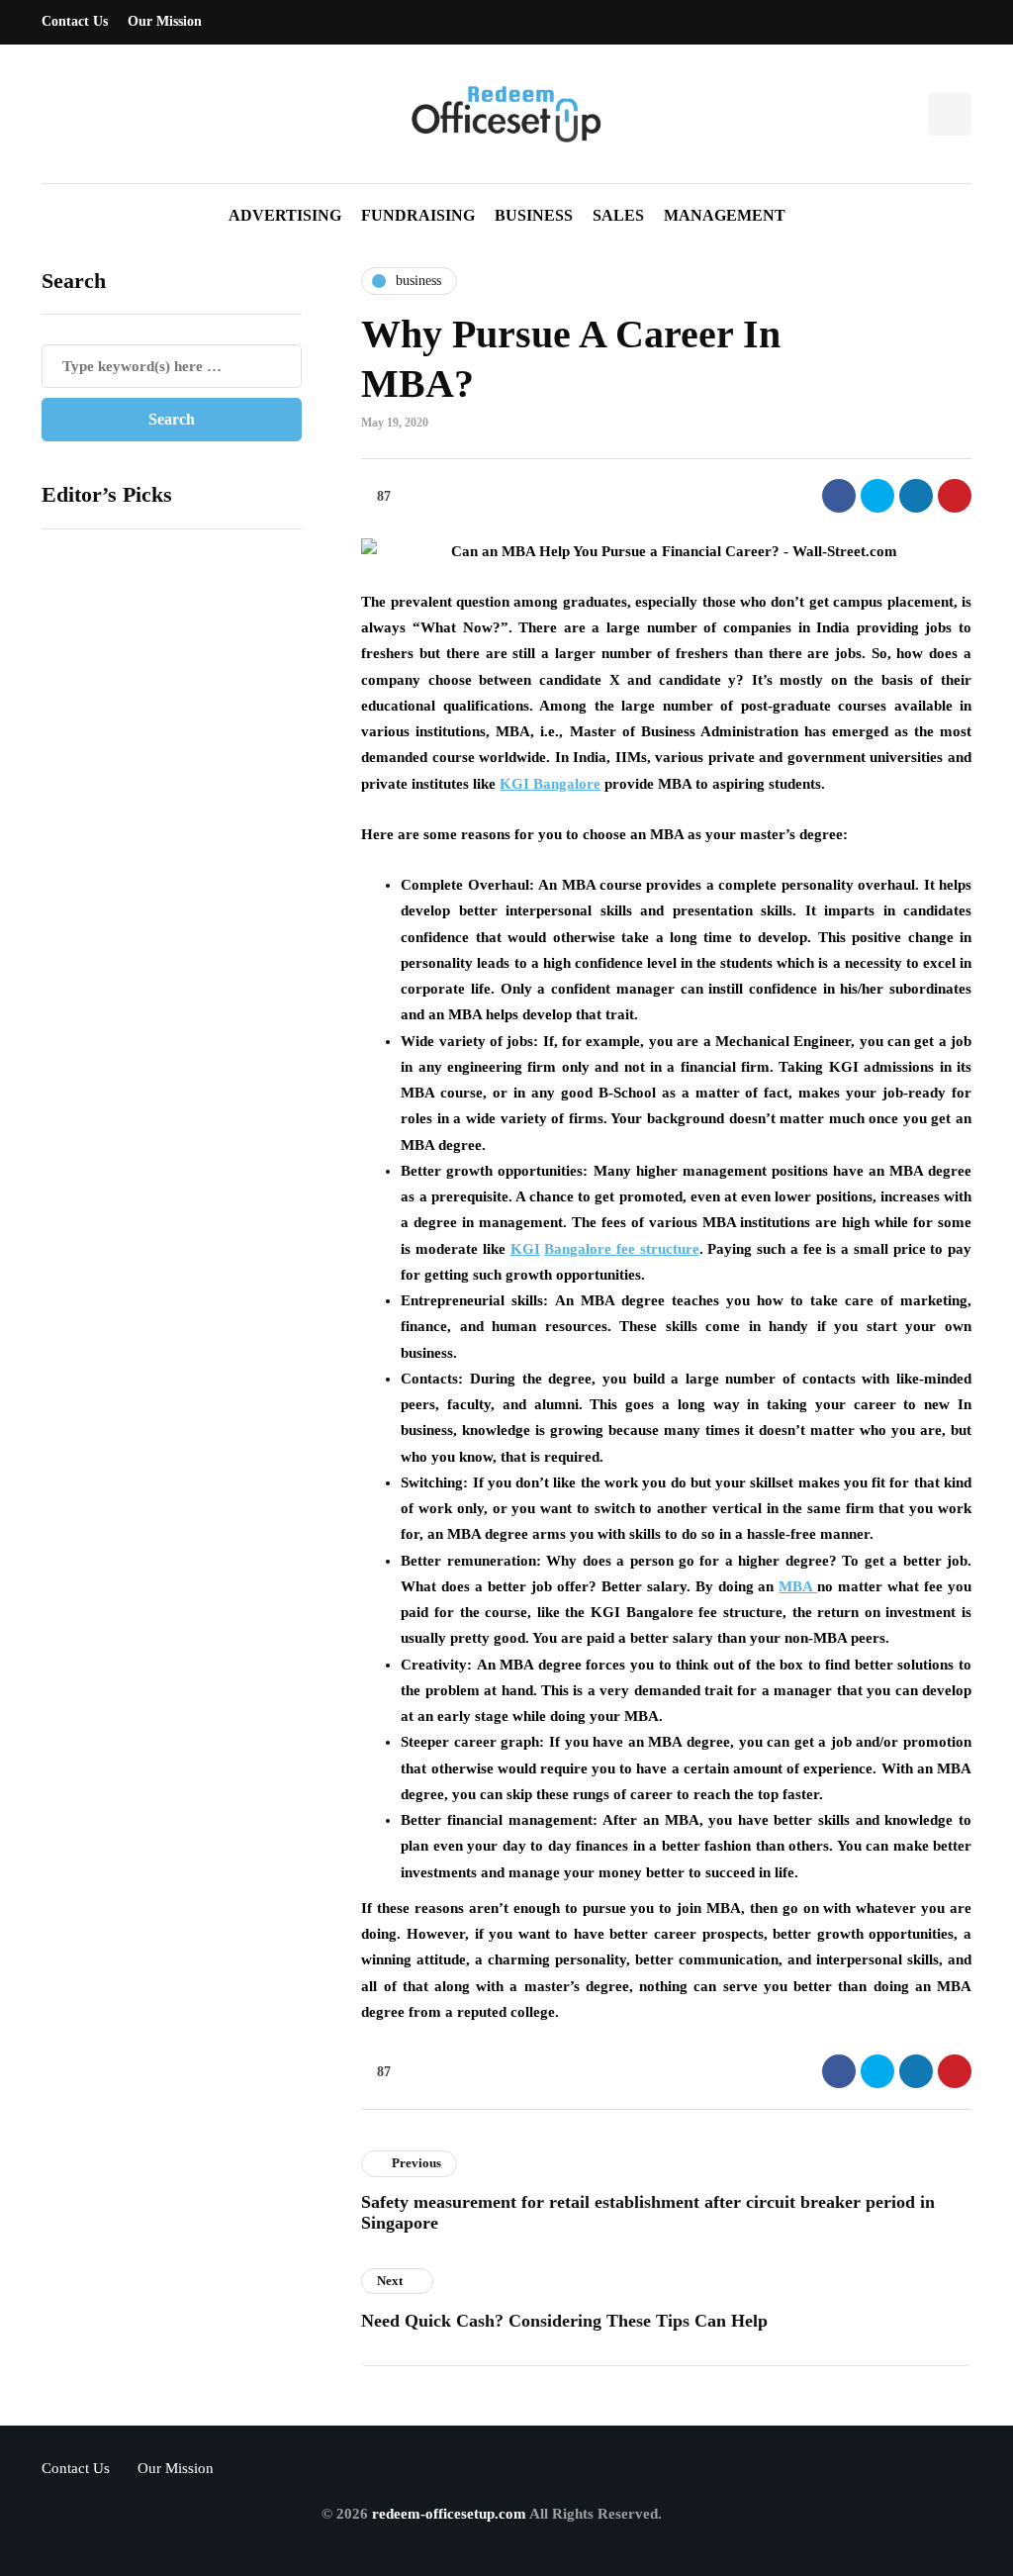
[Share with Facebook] (839, 496)
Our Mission (165, 21)
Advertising (285, 215)
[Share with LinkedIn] (916, 496)
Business (534, 215)
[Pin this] (955, 496)
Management (725, 215)
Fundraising (418, 215)
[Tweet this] (877, 496)
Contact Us (75, 21)
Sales (618, 215)
